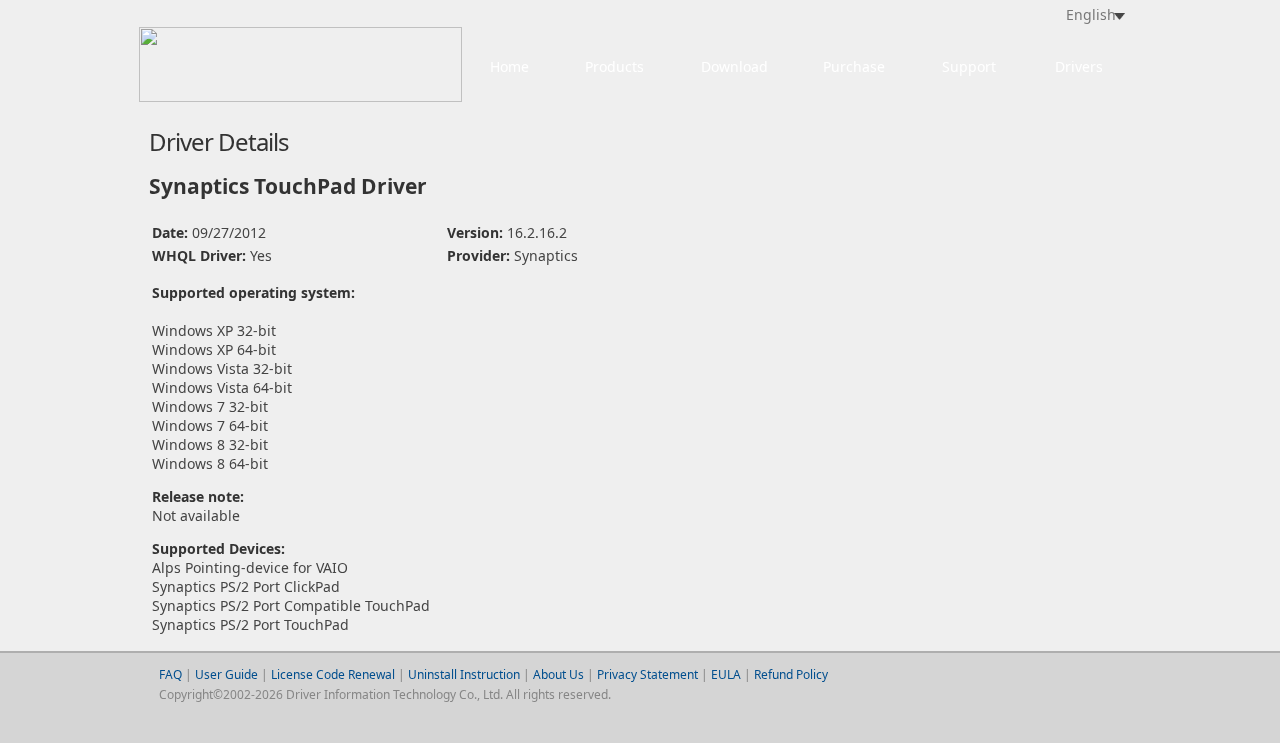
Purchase (854, 66)
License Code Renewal (333, 674)
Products (614, 66)
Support (969, 66)
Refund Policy (791, 674)
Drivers (1079, 66)
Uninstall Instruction (464, 674)
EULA (726, 674)
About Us (558, 674)
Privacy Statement (647, 674)
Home (509, 66)
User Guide (228, 674)
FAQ (170, 674)
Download (734, 66)
